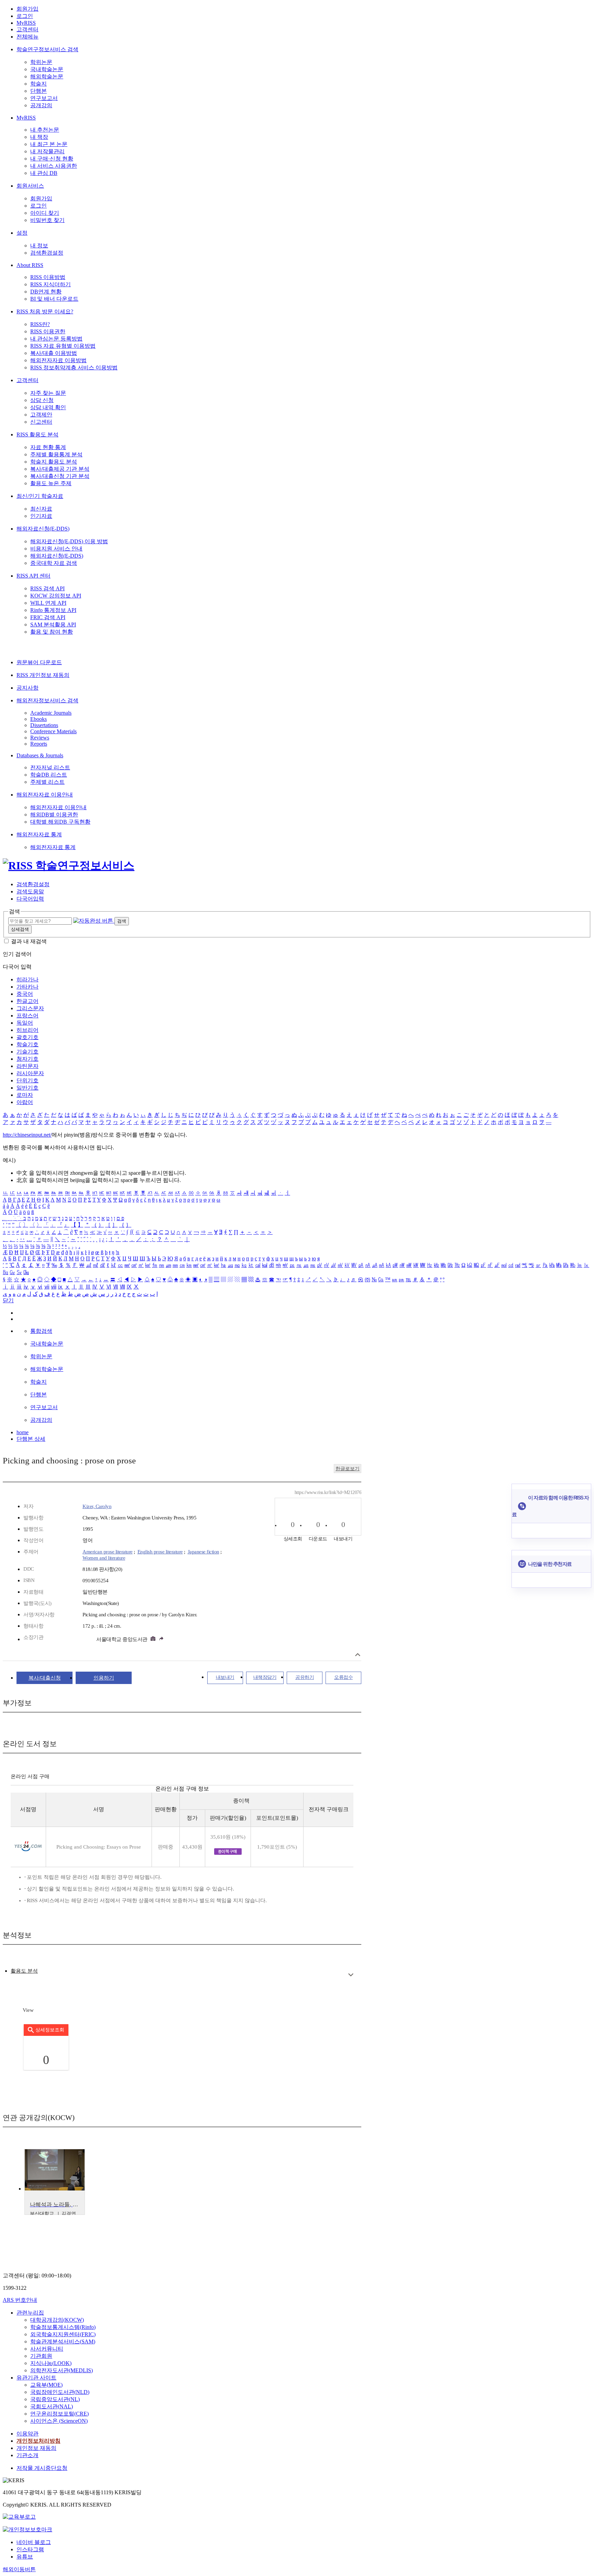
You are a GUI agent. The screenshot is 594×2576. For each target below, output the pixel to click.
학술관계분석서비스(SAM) (63, 2341)
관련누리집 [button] (30, 2313)
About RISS (30, 265)
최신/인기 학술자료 (40, 496)
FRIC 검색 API (48, 617)
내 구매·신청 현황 (52, 159)
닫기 (8, 1300)
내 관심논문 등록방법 (56, 339)
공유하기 (305, 1677)
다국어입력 (30, 899)
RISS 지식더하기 (51, 284)
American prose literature (108, 1552)
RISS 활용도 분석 (37, 434)
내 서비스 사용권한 (54, 166)
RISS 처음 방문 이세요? (45, 311)
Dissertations (44, 725)
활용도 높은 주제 (51, 483)
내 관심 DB (44, 173)
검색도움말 (30, 891)
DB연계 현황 (46, 292)
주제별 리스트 (47, 782)
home (23, 1432)
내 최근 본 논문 (49, 144)
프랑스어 (27, 1016)
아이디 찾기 (45, 213)
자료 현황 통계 (48, 447)
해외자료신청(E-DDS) (43, 529)
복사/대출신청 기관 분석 (60, 476)
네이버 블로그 (34, 2542)
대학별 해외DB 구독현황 (60, 822)
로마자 (25, 1095)
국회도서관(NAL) (52, 2406)
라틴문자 (27, 1066)
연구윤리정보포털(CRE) (59, 2414)
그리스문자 (30, 1008)
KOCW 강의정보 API (56, 596)
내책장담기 (265, 1677)
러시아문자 (30, 1073)
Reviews (40, 738)
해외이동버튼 (19, 2569)
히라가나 (27, 979)
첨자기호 (27, 1059)
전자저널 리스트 (50, 767)
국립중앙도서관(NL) (55, 2399)
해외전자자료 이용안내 (45, 795)
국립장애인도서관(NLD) (60, 2392)
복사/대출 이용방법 (54, 353)
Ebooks (38, 719)
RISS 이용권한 (48, 331)
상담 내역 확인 (48, 407)
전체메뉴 (27, 37)
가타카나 (27, 987)
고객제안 (41, 415)
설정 (22, 233)
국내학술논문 (47, 69)
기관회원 (41, 2356)
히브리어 (27, 1030)
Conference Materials (53, 731)
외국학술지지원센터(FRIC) (63, 2334)
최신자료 (41, 509)
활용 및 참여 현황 (52, 632)
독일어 (25, 1023)
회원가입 (27, 9)
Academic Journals (51, 713)
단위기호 (27, 1080)
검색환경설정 (47, 253)
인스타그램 (30, 2549)
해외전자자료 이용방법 (58, 360)
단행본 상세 (31, 1439)
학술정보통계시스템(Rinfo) (63, 2327)
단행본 (38, 91)
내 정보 (39, 246)
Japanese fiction (203, 1552)
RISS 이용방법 (48, 277)
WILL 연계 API (48, 603)
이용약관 (27, 2434)
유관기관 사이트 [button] (36, 2378)
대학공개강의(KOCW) (57, 2320)
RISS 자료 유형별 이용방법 (63, 346)
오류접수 (343, 1677)
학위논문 (41, 62)
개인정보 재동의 (36, 2448)
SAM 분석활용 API (53, 625)
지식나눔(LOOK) (51, 2363)
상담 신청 (42, 400)
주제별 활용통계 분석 (56, 454)
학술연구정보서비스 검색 (47, 49)
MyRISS (26, 23)
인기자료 (41, 516)
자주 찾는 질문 (48, 393)
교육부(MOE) (46, 2385)
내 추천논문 (45, 130)
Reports (39, 744)
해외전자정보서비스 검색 (47, 700)
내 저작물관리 (47, 151)
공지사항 (27, 688)
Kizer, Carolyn (97, 1506)
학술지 (38, 84)
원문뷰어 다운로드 (39, 662)
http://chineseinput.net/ (27, 1135)
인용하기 (104, 1678)
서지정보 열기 (358, 1655)
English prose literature (160, 1552)
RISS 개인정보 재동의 (43, 675)
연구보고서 (44, 98)
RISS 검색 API (47, 588)
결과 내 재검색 (29, 941)
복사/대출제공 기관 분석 (60, 469)
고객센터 (27, 29)
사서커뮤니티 (47, 2349)
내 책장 (39, 137)
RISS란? (40, 324)
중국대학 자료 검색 (54, 563)
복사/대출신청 (45, 1678)
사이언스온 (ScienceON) (59, 2421)
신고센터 (41, 422)
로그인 (25, 16)
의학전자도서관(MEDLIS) (62, 2370)
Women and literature (104, 1558)
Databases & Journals (40, 755)
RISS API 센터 (34, 576)
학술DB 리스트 (49, 775)
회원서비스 (30, 186)
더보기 (351, 1975)
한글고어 (27, 1001)
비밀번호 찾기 (47, 220)
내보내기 (225, 1677)
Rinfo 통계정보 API (53, 610)
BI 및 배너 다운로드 (54, 299)
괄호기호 (27, 1037)
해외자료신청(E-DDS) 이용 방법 (69, 541)
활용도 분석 (24, 1971)
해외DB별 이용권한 (54, 815)
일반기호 (27, 1088)
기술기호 (27, 1052)
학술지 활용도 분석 (54, 462)
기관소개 (27, 2455)
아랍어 (25, 1102)
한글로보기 (348, 1469)
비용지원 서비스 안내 (56, 549)
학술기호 (27, 1044)
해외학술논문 (47, 76)
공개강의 (41, 105)
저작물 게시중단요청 (42, 2468)
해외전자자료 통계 (39, 834)
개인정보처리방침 (38, 2441)
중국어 (25, 994)
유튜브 (25, 2557)
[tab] (24, 1971)
